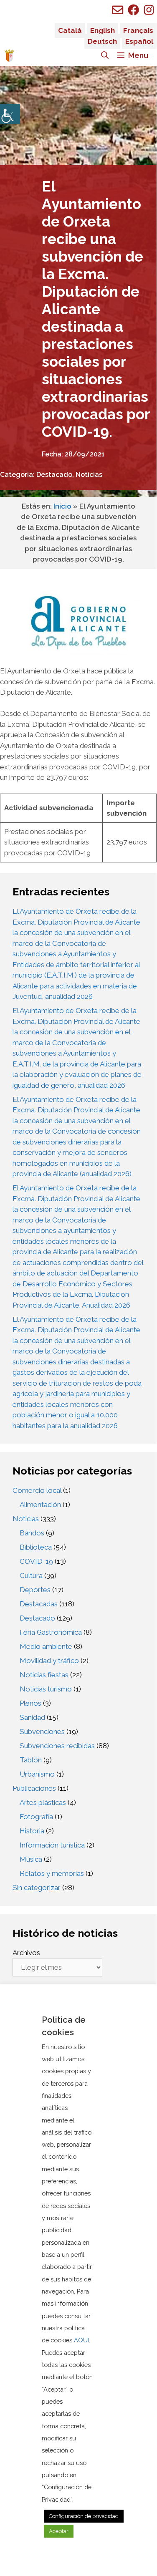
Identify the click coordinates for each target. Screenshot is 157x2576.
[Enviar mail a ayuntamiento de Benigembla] (118, 10)
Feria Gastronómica (51, 1632)
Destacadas (39, 1604)
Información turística (52, 1845)
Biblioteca (36, 1547)
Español (139, 41)
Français (138, 30)
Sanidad (32, 1717)
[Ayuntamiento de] (9, 55)
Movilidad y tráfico (49, 1661)
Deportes (35, 1590)
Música (31, 1859)
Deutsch (102, 41)
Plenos (30, 1703)
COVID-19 (36, 1561)
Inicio (62, 506)
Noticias (89, 475)
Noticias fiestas (44, 1675)
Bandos (32, 1533)
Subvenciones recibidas (57, 1746)
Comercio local (37, 1490)
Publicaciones (34, 1788)
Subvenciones (42, 1732)
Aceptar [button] (59, 2531)
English (103, 30)
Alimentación (40, 1505)
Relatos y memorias (52, 1873)
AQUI (81, 2340)
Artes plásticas (43, 1802)
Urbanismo (37, 1774)
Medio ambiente (46, 1646)
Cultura (31, 1575)
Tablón (31, 1760)
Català (70, 30)
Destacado (54, 475)
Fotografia (36, 1817)
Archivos (26, 1953)
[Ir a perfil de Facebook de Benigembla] (133, 10)
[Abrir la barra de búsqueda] (105, 55)
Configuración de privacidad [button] (84, 2516)
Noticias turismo (46, 1689)
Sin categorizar (37, 1888)
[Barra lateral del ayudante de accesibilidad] (10, 114)
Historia (32, 1831)
